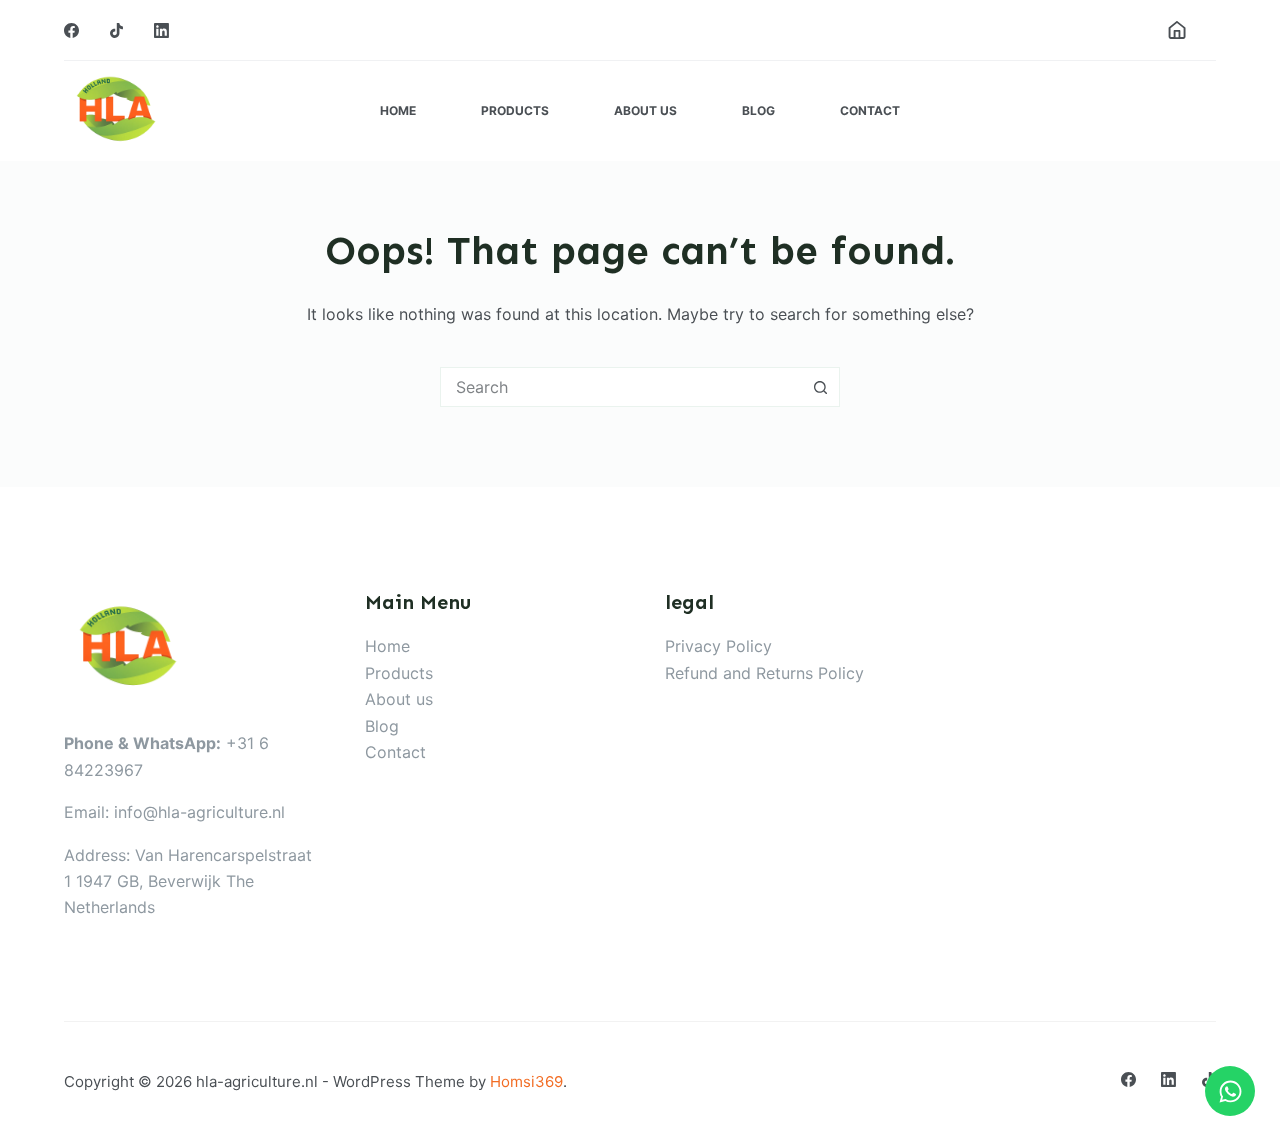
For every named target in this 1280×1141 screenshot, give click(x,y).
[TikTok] (116, 30)
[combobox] (621, 387)
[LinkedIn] (161, 30)
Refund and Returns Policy (764, 673)
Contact (870, 110)
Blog (758, 110)
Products (515, 110)
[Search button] (820, 387)
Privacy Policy (718, 646)
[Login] (1177, 30)
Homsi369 (526, 1081)
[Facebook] (71, 30)
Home (398, 110)
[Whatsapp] (1230, 1091)
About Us (645, 110)
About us (399, 699)
